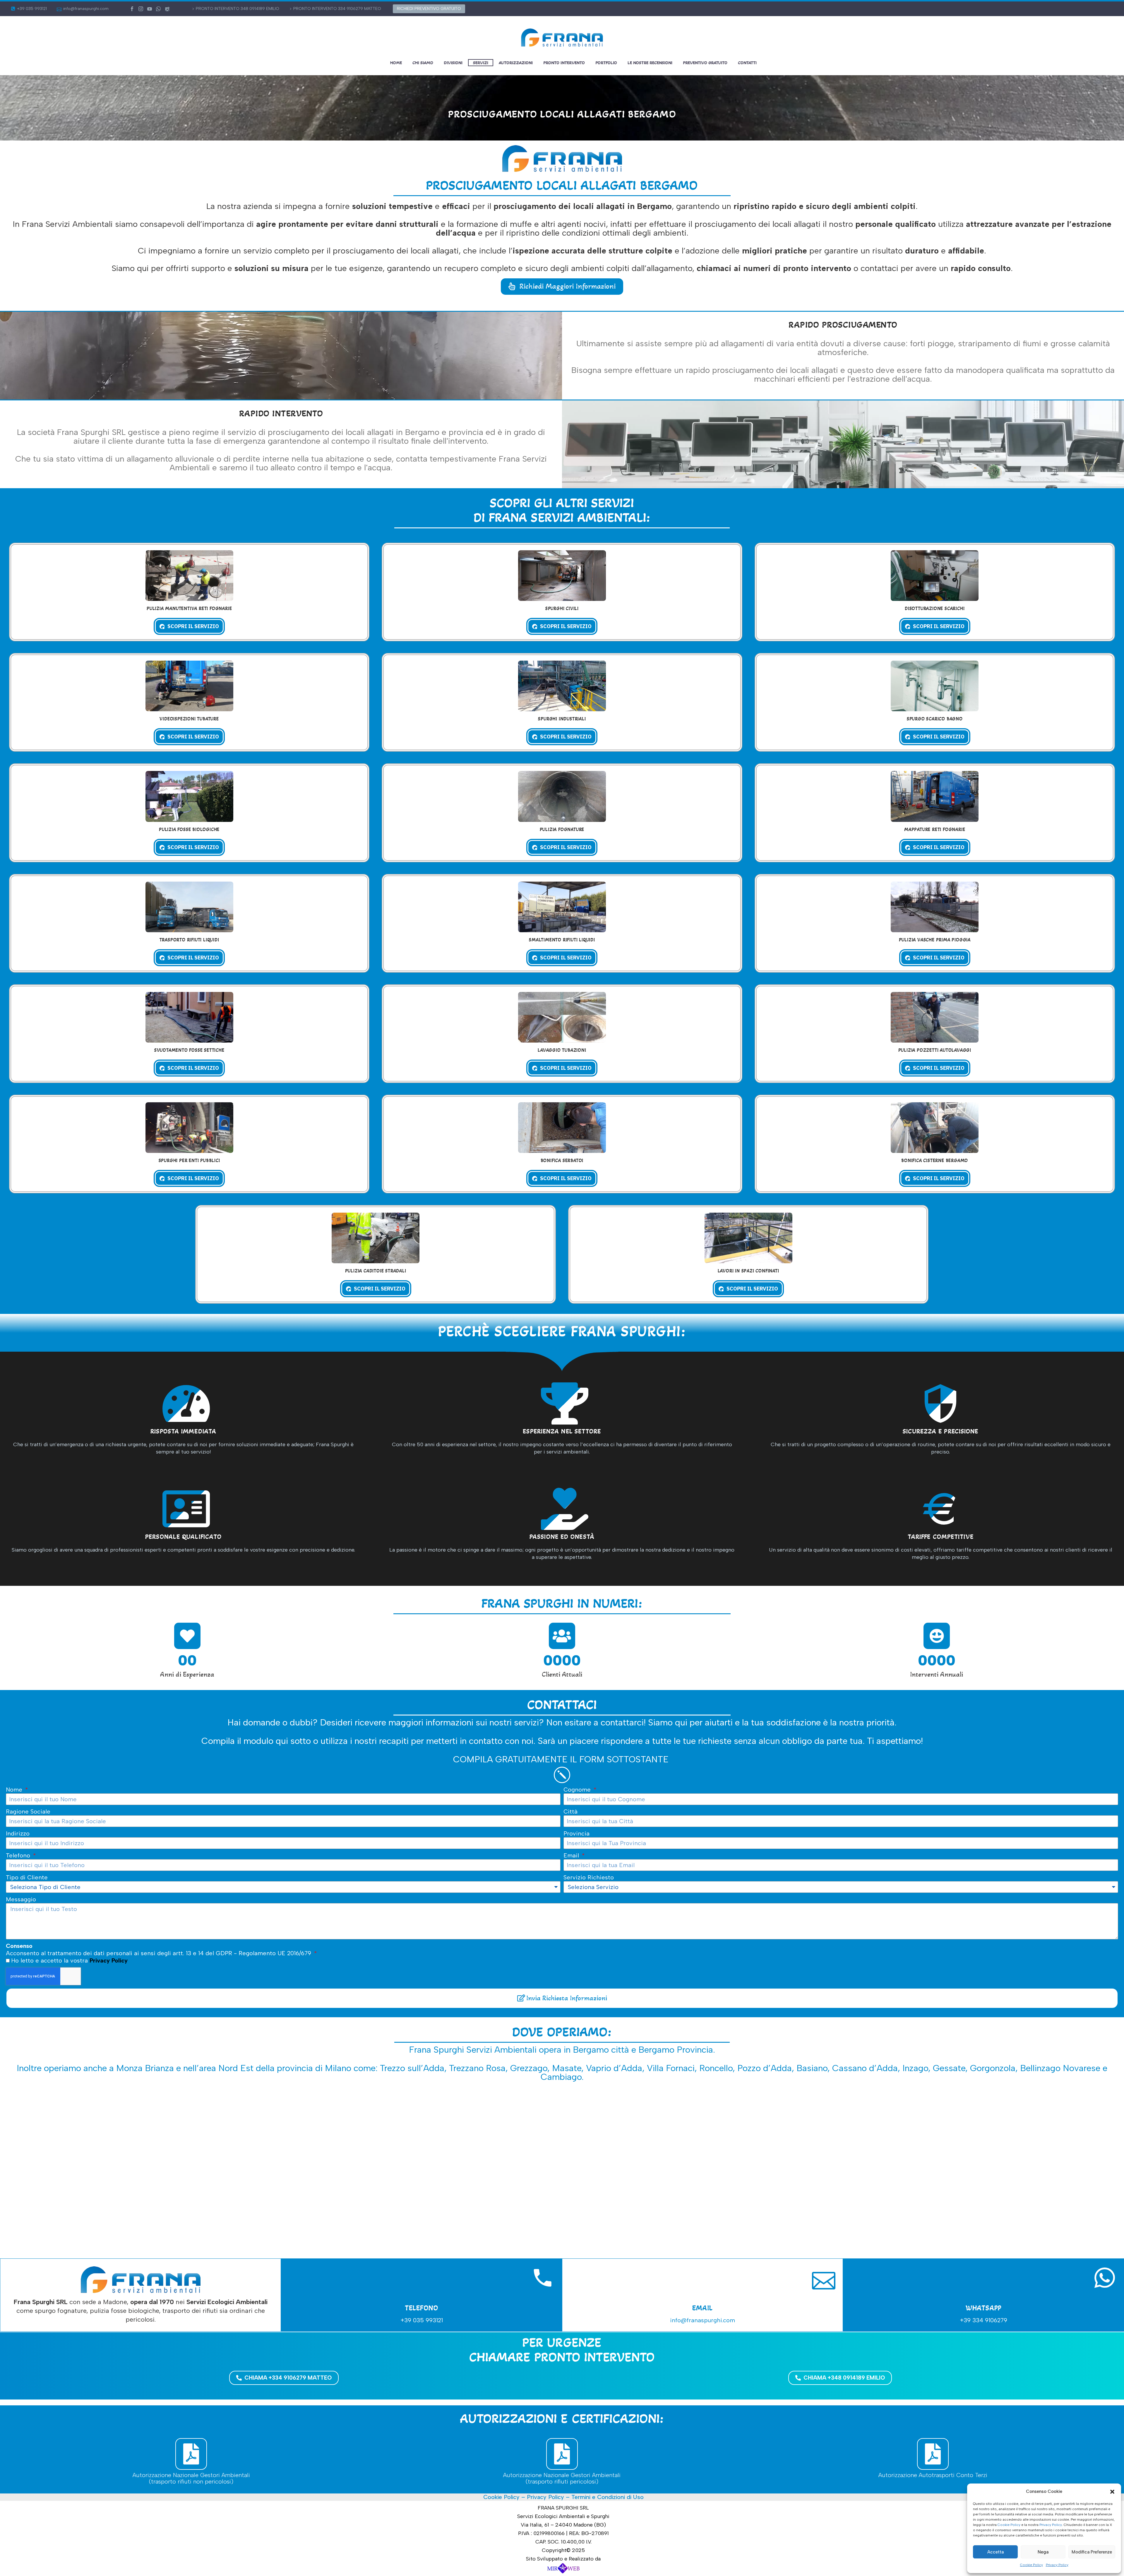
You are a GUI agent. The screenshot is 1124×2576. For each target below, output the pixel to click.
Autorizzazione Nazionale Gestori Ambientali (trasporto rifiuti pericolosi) (562, 2478)
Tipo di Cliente (27, 1877)
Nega (1043, 2552)
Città (570, 1811)
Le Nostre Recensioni (650, 63)
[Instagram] (141, 9)
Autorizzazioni (516, 63)
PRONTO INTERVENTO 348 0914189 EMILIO (238, 9)
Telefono (19, 1855)
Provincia (576, 1833)
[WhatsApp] (158, 9)
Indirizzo (18, 1833)
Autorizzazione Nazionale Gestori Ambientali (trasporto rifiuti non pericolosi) (191, 2478)
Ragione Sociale (28, 1811)
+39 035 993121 (32, 9)
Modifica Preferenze (1092, 2552)
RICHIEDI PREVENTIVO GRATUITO (429, 9)
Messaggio (21, 1899)
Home (396, 63)
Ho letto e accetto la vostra (69, 1960)
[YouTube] (150, 9)
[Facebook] (132, 9)
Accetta (996, 2552)
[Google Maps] (167, 9)
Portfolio (606, 63)
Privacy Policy (1051, 2525)
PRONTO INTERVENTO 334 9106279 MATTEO (337, 9)
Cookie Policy (1009, 2525)
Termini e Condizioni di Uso (608, 2497)
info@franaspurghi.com (86, 9)
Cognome (578, 1790)
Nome (15, 1790)
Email (572, 1855)
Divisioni (453, 63)
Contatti (747, 63)
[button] (1112, 2492)
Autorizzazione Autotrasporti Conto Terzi (933, 2475)
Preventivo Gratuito (705, 63)
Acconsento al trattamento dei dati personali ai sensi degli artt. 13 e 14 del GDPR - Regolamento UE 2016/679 (159, 1949)
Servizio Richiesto (589, 1877)
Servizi (481, 63)
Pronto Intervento (564, 63)
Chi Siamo (423, 63)
